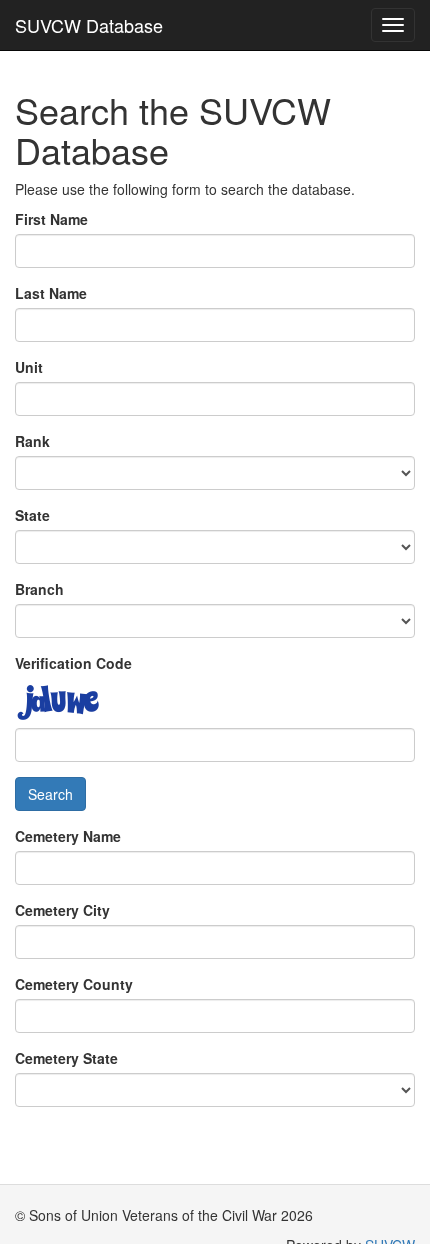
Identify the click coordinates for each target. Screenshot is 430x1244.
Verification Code (73, 663)
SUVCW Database (89, 25)
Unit (29, 367)
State (32, 515)
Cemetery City (62, 910)
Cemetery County (74, 984)
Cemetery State (66, 1058)
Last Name (51, 293)
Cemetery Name (68, 836)
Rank (32, 441)
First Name (51, 219)
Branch (39, 589)
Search (50, 794)
